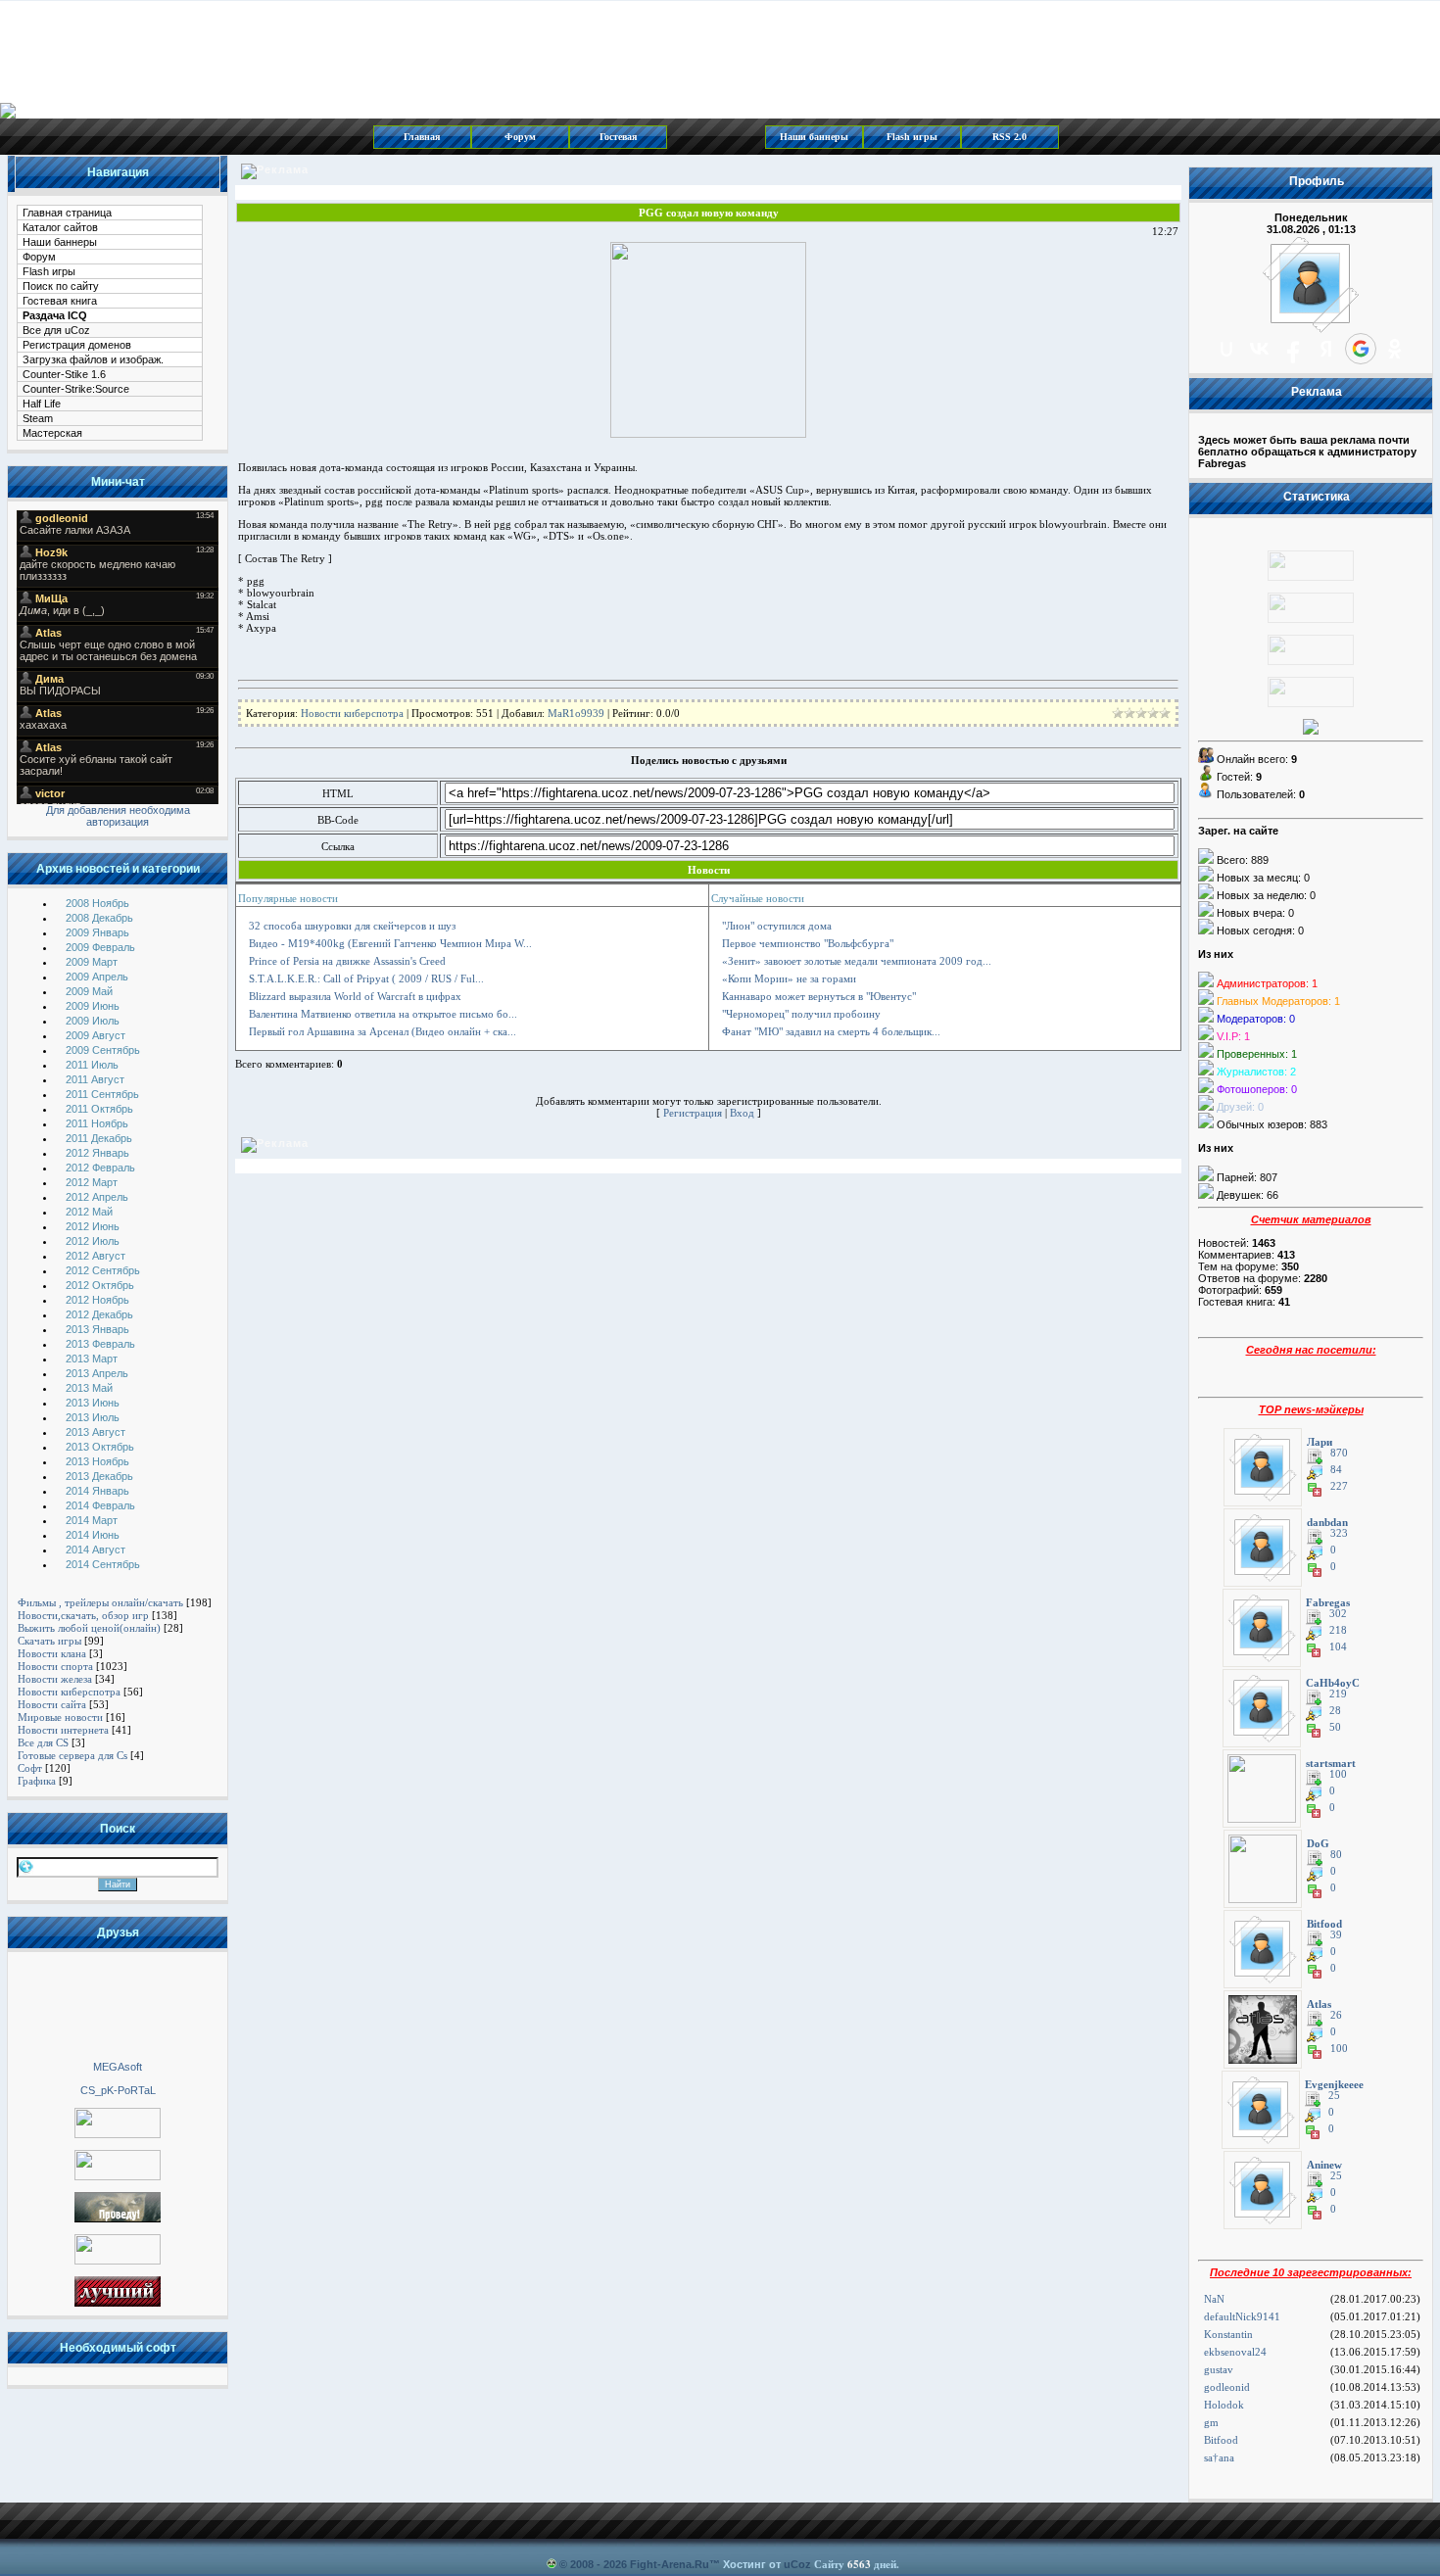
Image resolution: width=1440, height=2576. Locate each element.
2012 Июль (93, 1241)
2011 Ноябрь (97, 1123)
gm (1211, 2422)
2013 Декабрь (99, 1476)
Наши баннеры (814, 137)
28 (1335, 1711)
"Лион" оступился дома (777, 926)
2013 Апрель (97, 1373)
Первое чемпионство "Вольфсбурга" (808, 943)
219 (1338, 1694)
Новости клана (52, 1653)
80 (1336, 1855)
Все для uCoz (56, 330)
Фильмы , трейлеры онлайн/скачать (100, 1602)
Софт (30, 1768)
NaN (1214, 2299)
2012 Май (89, 1212)
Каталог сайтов (60, 227)
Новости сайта (52, 1704)
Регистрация (693, 1113)
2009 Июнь (93, 1006)
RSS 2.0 (1009, 137)
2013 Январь (97, 1329)
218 (1338, 1630)
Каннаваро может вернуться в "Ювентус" (819, 996)
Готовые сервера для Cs (72, 1755)
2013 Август (96, 1432)
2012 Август (96, 1256)
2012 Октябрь (100, 1285)
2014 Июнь (93, 1535)
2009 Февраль (100, 947)
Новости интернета (63, 1730)
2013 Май (89, 1388)
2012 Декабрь (99, 1314)
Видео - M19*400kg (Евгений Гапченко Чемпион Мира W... (390, 943)
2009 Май (89, 991)
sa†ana (1219, 2457)
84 (1336, 1470)
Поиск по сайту (61, 286)
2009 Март (92, 962)
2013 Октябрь (100, 1447)
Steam (38, 418)
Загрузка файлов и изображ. (93, 359)
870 (1339, 1453)
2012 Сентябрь (103, 1270)
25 (1334, 2096)
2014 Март (92, 1520)
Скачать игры (49, 1641)
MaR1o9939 (576, 713)
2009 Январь (97, 932)
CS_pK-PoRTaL (118, 2090)
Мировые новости (60, 1717)
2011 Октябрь (99, 1109)
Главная (422, 137)
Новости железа (55, 1679)
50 (1335, 1727)
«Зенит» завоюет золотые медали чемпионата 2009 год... (857, 961)
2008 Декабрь (99, 918)
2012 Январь (97, 1153)
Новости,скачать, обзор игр (83, 1615)
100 (1338, 1774)
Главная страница (67, 213)
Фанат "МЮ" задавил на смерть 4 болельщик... (831, 1031)
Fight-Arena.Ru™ (675, 2564)
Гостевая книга (60, 301)
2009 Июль (93, 1021)
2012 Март (92, 1182)
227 (1339, 1486)
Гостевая (618, 137)
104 (1338, 1647)
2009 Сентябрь (103, 1050)
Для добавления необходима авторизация (118, 816)
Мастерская (52, 433)
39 (1336, 1935)
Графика (37, 1781)
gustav (1219, 2369)
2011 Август (95, 1079)
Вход (742, 1113)
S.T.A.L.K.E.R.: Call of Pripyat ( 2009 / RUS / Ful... (366, 978)
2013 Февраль (100, 1344)
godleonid (1227, 2387)
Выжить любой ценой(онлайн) (89, 1628)
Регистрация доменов (77, 345)
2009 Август (96, 1035)
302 (1338, 1614)
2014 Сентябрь (103, 1564)
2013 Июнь (93, 1403)
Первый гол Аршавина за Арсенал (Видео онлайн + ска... (383, 1031)
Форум (520, 137)
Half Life (42, 404)
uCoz (797, 2564)
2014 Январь (97, 1491)
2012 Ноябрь (97, 1300)
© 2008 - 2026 (593, 2564)
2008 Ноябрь (97, 903)
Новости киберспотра (69, 1692)
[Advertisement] (118, 2005)
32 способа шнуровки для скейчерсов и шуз (352, 926)
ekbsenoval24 (1235, 2352)
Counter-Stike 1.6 (64, 374)
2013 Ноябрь (97, 1461)
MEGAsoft (118, 2067)
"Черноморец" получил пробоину (801, 1014)
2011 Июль (92, 1065)
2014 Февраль (100, 1505)
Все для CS (43, 1742)
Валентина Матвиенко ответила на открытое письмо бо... (383, 1014)
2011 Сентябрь (102, 1094)
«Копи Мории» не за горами (789, 978)
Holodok (1224, 2405)
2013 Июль (93, 1417)
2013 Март (92, 1359)
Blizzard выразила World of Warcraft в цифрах (355, 996)
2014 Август (96, 1550)
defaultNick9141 (1242, 2316)
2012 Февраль (100, 1168)
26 (1336, 2015)
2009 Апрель (97, 977)
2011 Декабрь (99, 1138)
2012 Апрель (97, 1197)
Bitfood (1221, 2440)
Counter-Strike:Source (76, 389)
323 (1339, 1533)
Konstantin (1228, 2334)
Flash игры (912, 137)
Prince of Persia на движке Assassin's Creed (347, 961)
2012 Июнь (93, 1226)
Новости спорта (55, 1666)
